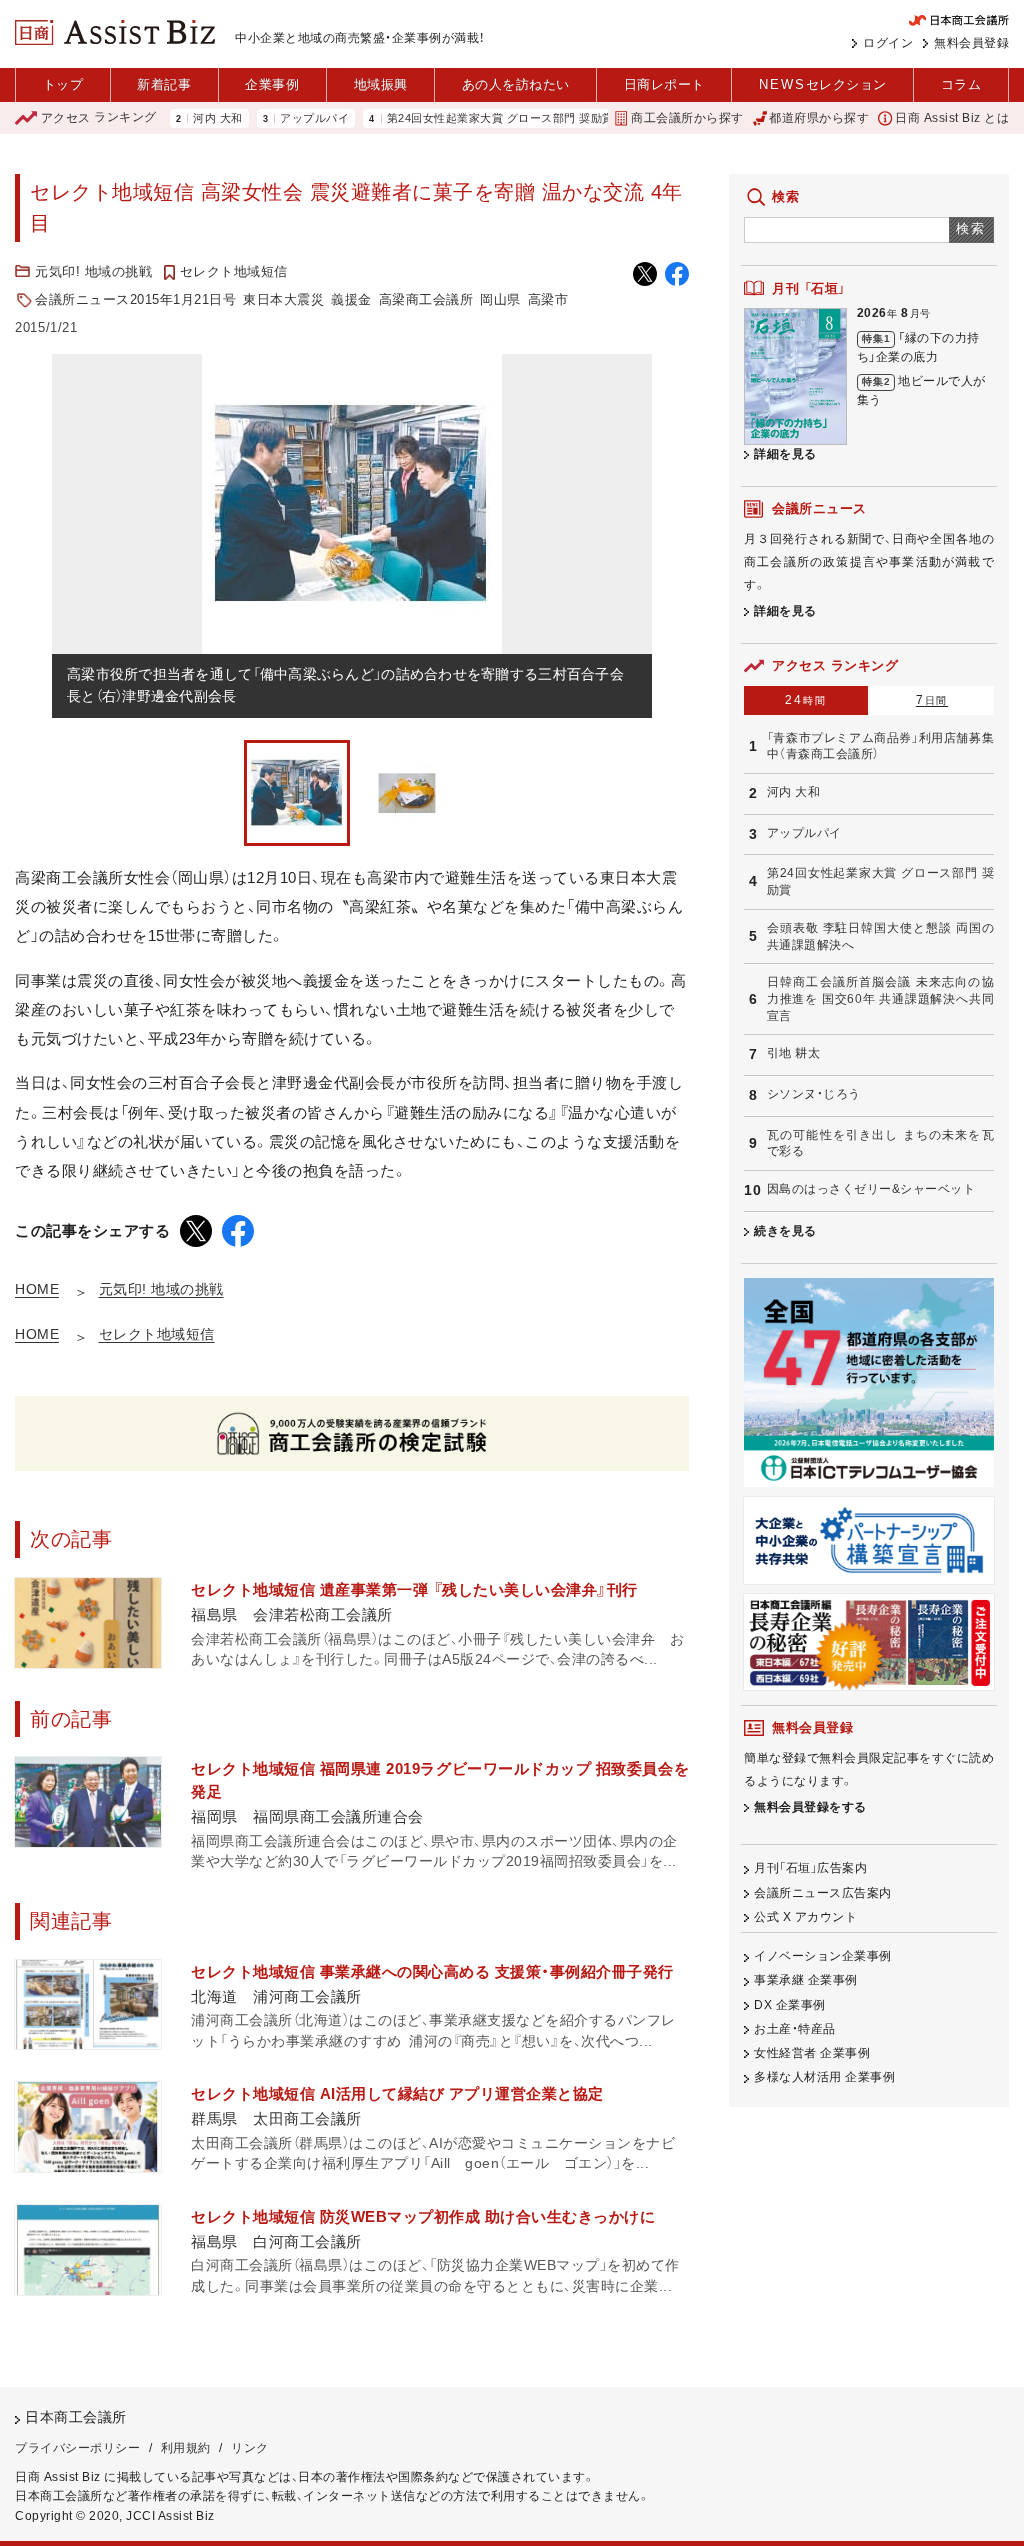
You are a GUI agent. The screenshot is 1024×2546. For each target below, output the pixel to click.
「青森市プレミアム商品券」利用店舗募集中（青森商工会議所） (880, 746)
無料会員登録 (971, 43)
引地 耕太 (794, 1053)
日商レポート (664, 84)
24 (805, 700)
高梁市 (548, 299)
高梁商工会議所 (426, 299)
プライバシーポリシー (77, 2448)
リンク (250, 2448)
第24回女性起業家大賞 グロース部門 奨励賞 (457, 118)
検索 (971, 228)
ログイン (888, 43)
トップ (63, 84)
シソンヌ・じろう (814, 1094)
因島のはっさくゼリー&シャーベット (871, 1189)
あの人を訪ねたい (516, 84)
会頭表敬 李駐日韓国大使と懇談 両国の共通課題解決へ (880, 936)
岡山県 (500, 299)
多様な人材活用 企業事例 (824, 2077)
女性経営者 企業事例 (812, 2053)
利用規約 (186, 2448)
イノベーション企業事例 (823, 1956)
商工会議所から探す (687, 118)
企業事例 (272, 84)
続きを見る (785, 1231)
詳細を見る (785, 454)
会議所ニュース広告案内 (823, 1893)
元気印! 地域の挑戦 (93, 271)
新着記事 (164, 84)
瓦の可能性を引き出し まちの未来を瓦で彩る (880, 1143)
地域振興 (381, 84)
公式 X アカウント (805, 1917)
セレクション (823, 84)
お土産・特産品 (795, 2029)
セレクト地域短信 (234, 271)
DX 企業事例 (790, 2005)
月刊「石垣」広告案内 (810, 1868)
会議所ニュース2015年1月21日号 (135, 299)
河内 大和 (175, 118)
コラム (961, 84)
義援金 (351, 299)
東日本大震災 (283, 299)
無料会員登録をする (810, 1807)
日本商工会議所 (76, 2417)
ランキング (99, 118)
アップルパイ (271, 118)
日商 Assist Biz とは (952, 118)
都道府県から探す (819, 118)
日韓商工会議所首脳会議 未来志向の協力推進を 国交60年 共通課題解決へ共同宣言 (880, 998)
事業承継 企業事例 (806, 1980)
